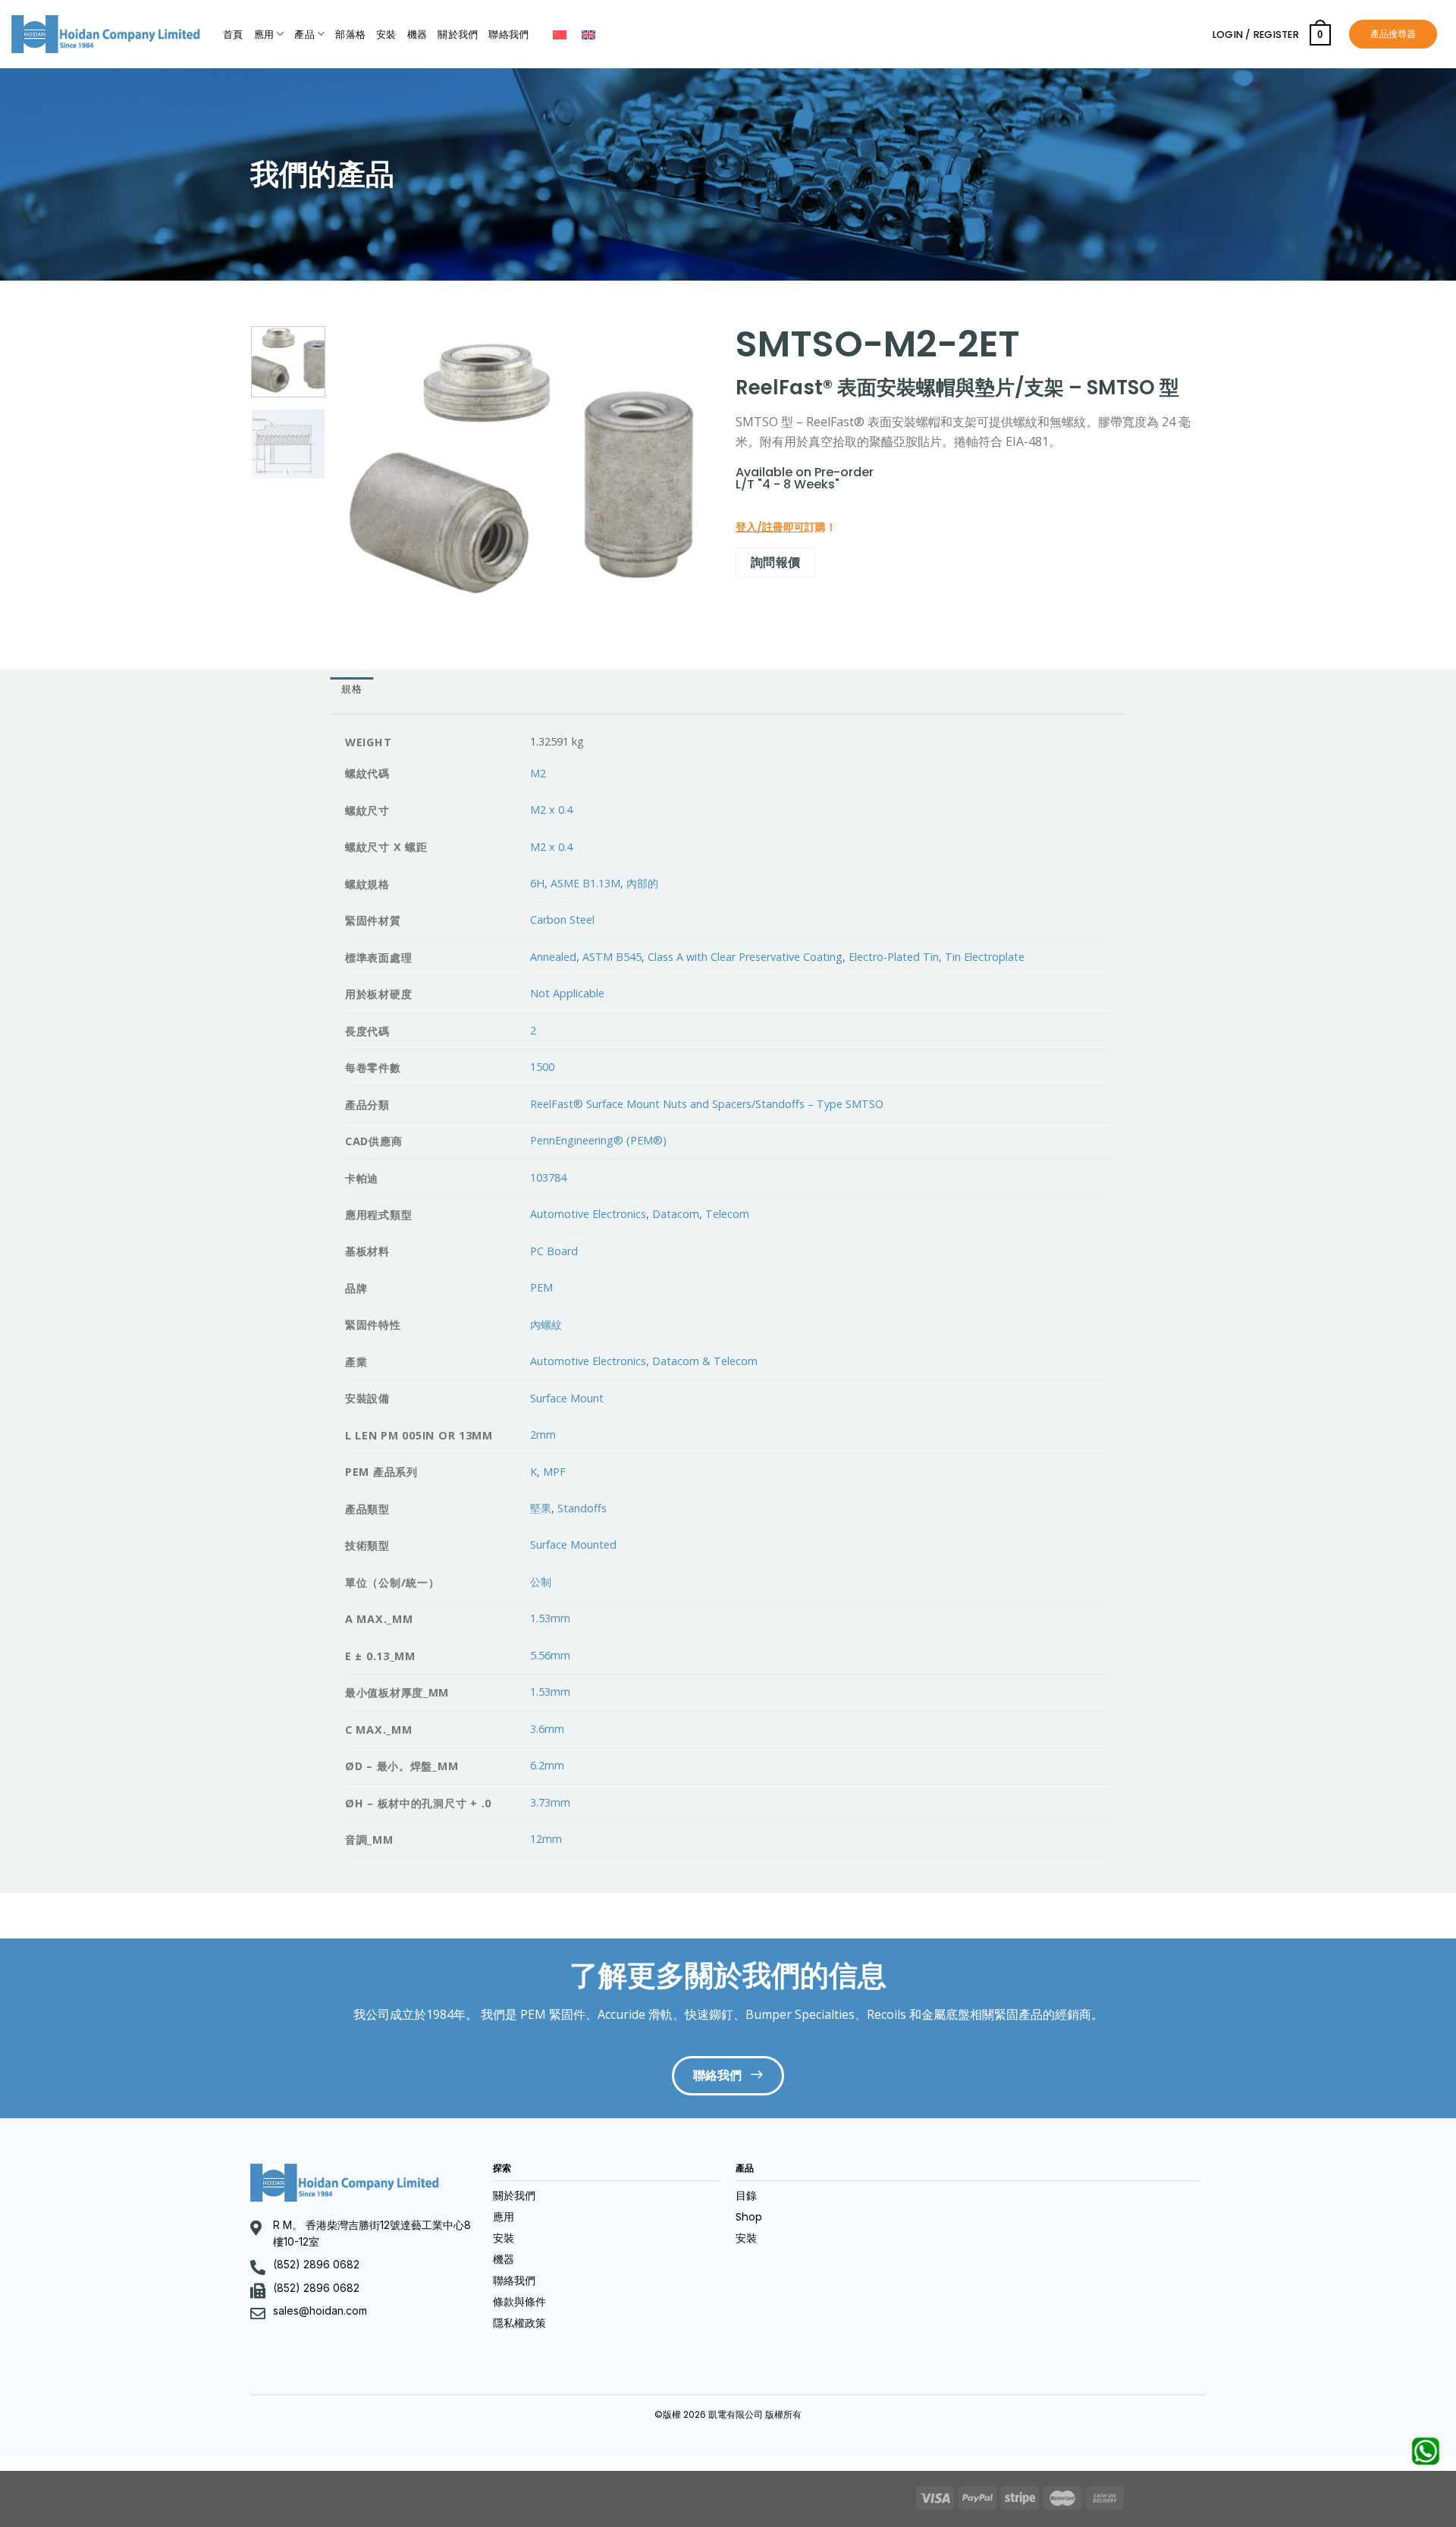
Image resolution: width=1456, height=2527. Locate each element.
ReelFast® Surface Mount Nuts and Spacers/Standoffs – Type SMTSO (707, 1104)
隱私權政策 (519, 2323)
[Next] (686, 468)
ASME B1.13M (585, 883)
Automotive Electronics (588, 1214)
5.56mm (550, 1655)
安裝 (386, 35)
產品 (304, 35)
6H (537, 883)
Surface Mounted (573, 1544)
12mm (546, 1839)
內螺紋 (546, 1325)
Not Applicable (567, 993)
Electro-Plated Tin (894, 957)
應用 (264, 35)
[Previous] (362, 468)
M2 (538, 773)
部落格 (350, 35)
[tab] (351, 690)
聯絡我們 (508, 35)
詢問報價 (776, 562)
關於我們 (458, 35)
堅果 (541, 1508)
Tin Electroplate (985, 957)
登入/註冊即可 (770, 527)
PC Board (554, 1251)
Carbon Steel (562, 920)
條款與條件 (519, 2302)
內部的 (642, 883)
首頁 (233, 35)
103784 (548, 1177)
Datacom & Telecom (705, 1361)
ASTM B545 (612, 957)
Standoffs (582, 1508)
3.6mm (547, 1729)
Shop (749, 2217)
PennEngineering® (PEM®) (598, 1140)
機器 (417, 35)
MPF (554, 1472)
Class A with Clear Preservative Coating (745, 957)
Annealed (553, 957)
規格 (351, 689)
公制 (541, 1582)
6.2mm (547, 1765)
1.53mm (550, 1618)
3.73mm (550, 1802)
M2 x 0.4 (551, 810)
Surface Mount (567, 1398)
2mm (543, 1435)
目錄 (746, 2196)
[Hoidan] (106, 34)
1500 (542, 1067)
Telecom (727, 1214)
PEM (541, 1287)
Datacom (676, 1214)
